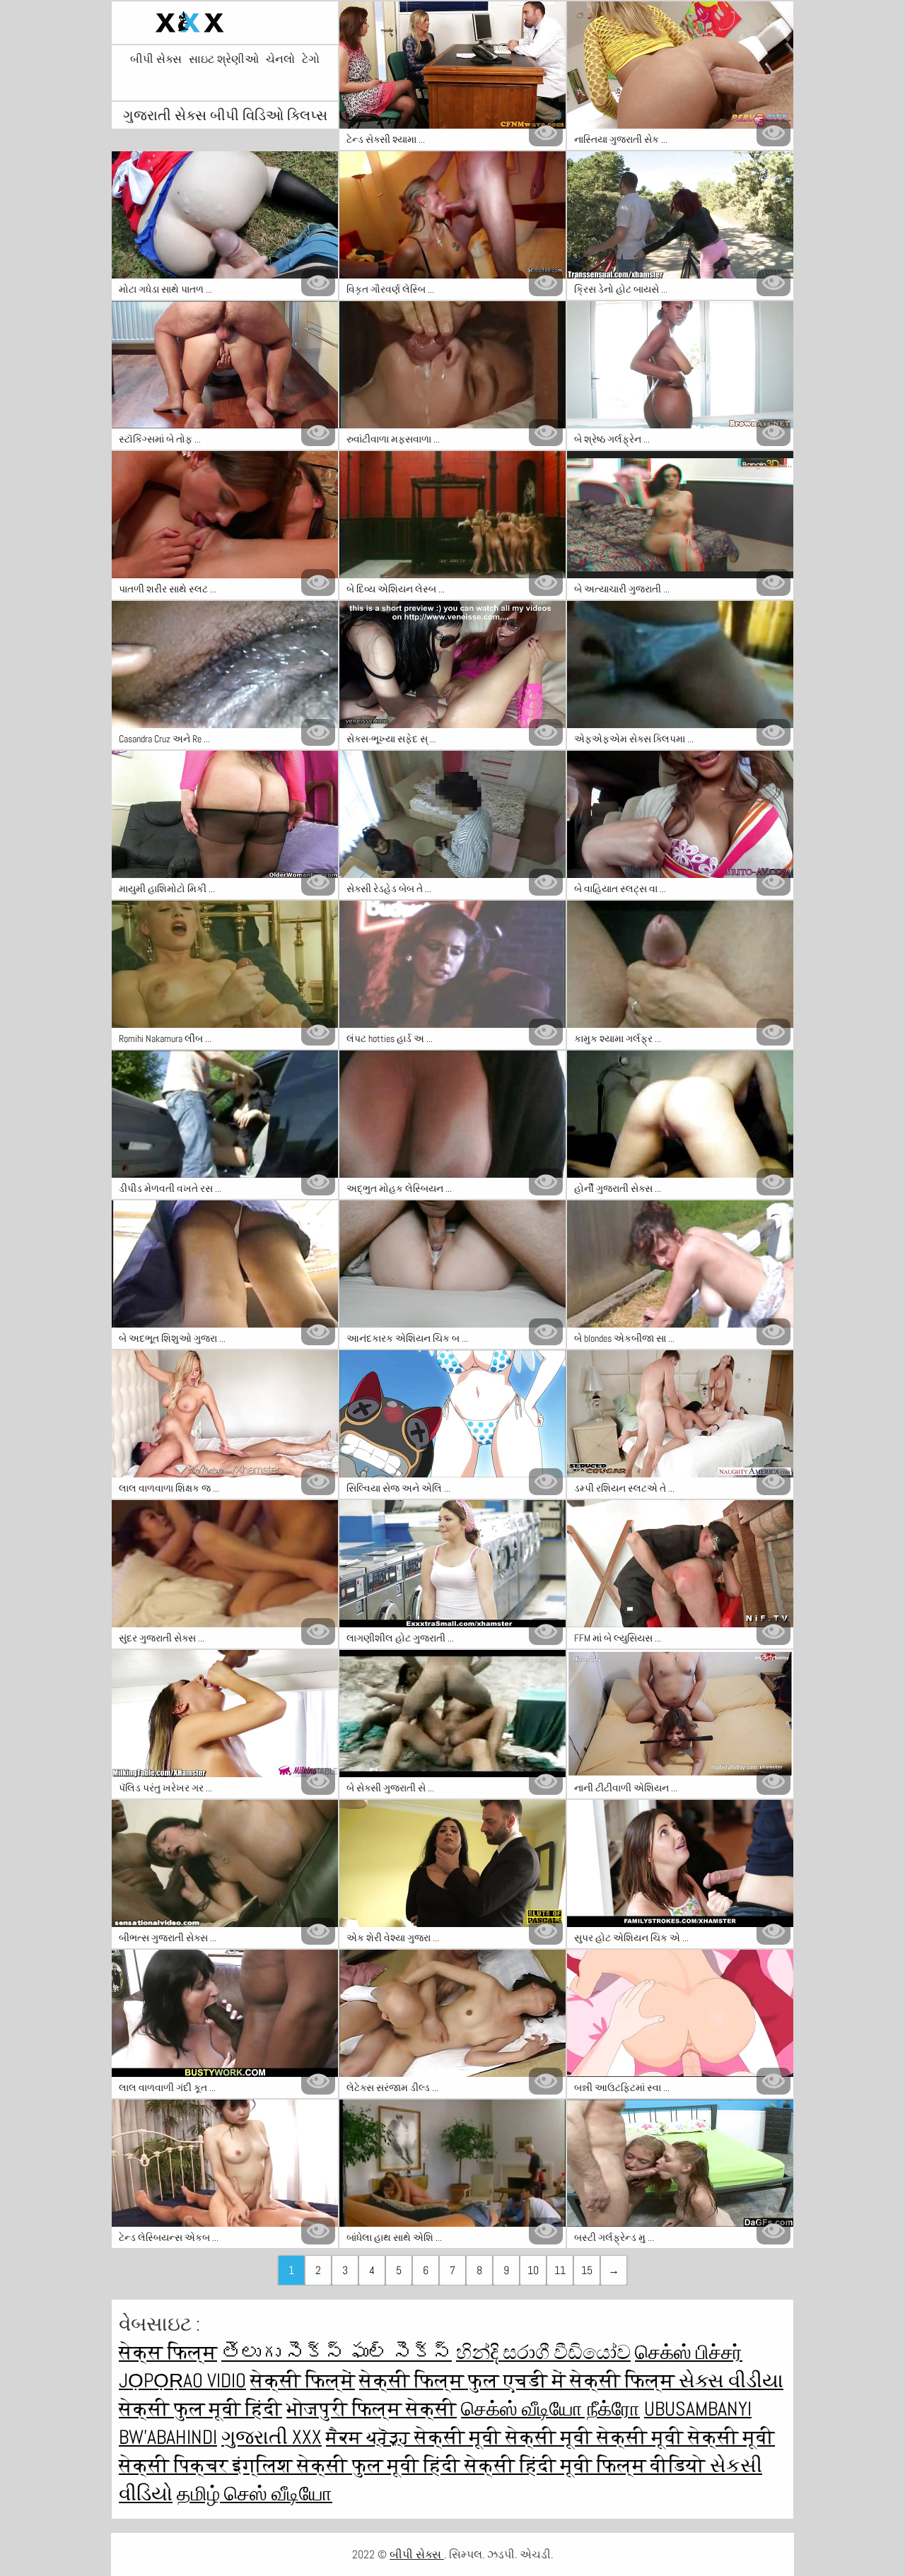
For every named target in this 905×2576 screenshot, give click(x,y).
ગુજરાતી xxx (271, 2437)
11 (560, 2270)
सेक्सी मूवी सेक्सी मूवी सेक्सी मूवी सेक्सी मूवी (595, 2437)
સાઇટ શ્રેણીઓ (224, 59)
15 (587, 2270)
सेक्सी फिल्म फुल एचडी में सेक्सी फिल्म (519, 2381)
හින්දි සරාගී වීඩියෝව (543, 2352)
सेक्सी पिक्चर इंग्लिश (208, 2465)
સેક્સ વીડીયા (731, 2381)
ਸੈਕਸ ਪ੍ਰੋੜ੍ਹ (370, 2437)
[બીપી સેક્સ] (225, 23)
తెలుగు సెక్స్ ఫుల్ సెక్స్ (337, 2352)
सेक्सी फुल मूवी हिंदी (200, 2409)
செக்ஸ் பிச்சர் (689, 2352)
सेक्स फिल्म (168, 2352)
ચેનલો (280, 59)
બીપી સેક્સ (156, 59)
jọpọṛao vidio (182, 2381)
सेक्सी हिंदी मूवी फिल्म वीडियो (587, 2465)
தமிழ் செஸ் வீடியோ (255, 2494)
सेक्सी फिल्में (303, 2381)
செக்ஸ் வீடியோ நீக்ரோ (550, 2409)
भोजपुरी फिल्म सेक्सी (372, 2409)
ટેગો (311, 59)
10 (533, 2270)
